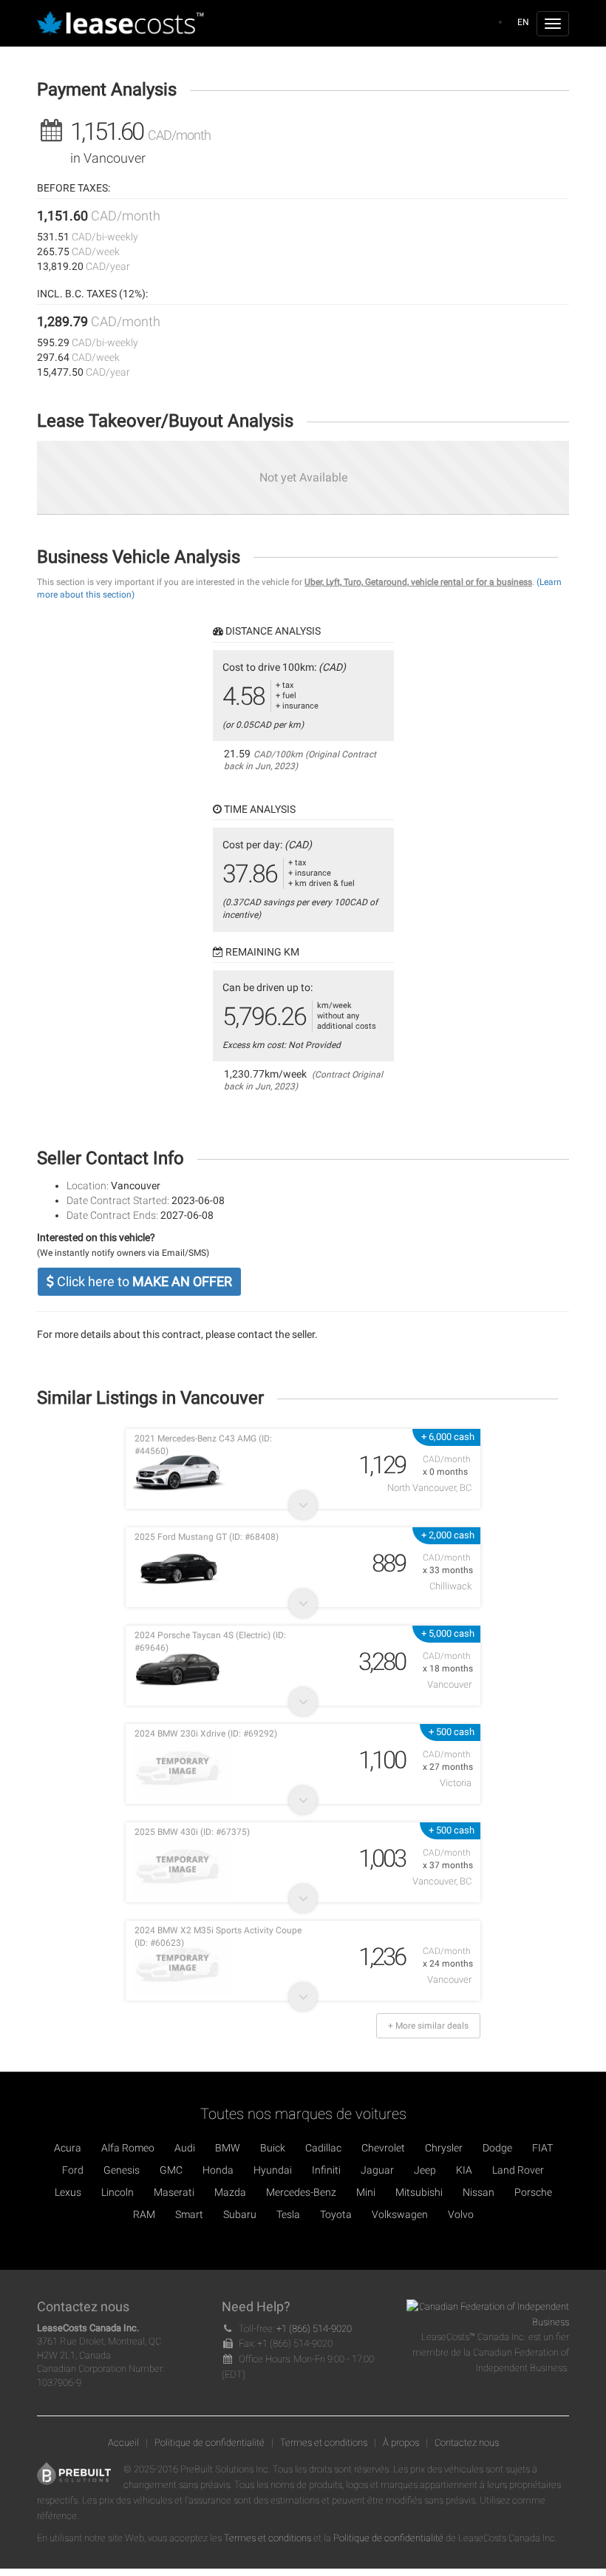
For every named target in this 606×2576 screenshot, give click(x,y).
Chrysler (444, 2148)
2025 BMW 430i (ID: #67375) (192, 1832)
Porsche (533, 2192)
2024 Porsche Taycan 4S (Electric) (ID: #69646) (210, 1642)
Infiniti (326, 2170)
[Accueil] (125, 24)
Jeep (425, 2170)
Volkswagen (400, 2214)
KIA (464, 2170)
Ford (73, 2170)
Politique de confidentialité (210, 2443)
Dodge (497, 2148)
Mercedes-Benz (301, 2192)
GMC (171, 2170)
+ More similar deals (428, 2026)
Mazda (230, 2192)
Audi (185, 2148)
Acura (68, 2148)
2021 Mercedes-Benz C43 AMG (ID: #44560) (203, 1445)
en (523, 22)
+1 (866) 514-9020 (314, 2329)
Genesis (122, 2170)
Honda (218, 2170)
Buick (273, 2148)
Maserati (174, 2192)
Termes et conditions (324, 2443)
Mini (366, 2192)
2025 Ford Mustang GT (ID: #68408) (207, 1537)
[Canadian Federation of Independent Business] (488, 2314)
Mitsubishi (419, 2192)
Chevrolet (383, 2148)
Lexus (68, 2192)
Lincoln (118, 2192)
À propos (401, 2443)
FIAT (542, 2148)
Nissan (479, 2192)
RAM (144, 2214)
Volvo (461, 2214)
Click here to (143, 1281)
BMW (228, 2148)
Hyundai (273, 2170)
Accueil (123, 2443)
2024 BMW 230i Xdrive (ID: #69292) (206, 1734)
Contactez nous (467, 2443)
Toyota (336, 2214)
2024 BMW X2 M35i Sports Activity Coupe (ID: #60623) (218, 1937)
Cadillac (323, 2148)
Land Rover (518, 2170)
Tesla (288, 2214)
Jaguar (377, 2170)
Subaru (240, 2214)
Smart (189, 2214)
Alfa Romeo (128, 2148)
